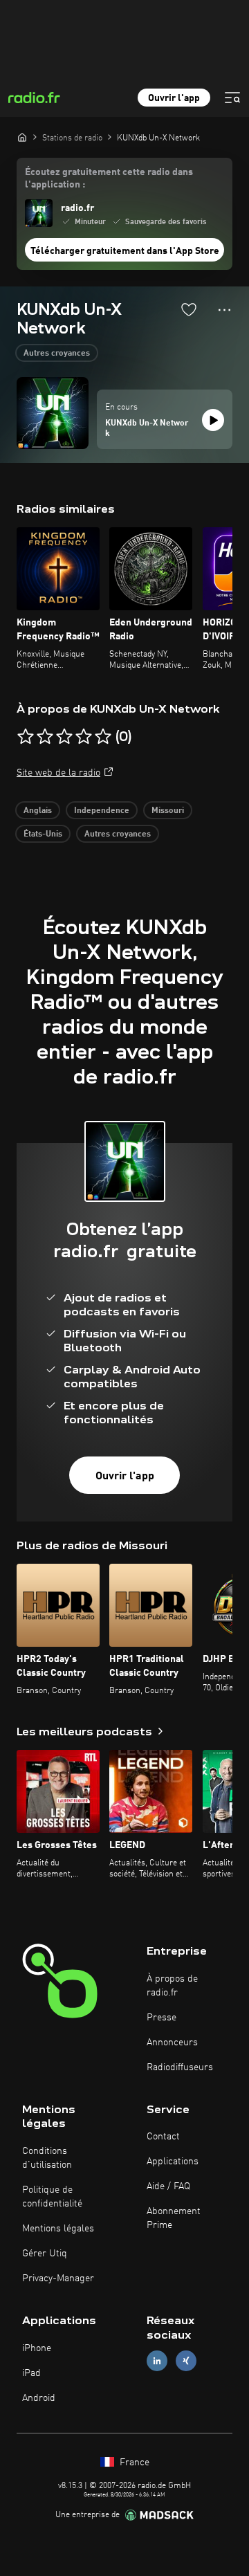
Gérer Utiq (45, 2254)
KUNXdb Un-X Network (147, 429)
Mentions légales (58, 2229)
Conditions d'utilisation (47, 2158)
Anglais (38, 811)
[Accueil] (22, 137)
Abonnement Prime (174, 2218)
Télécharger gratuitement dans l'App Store (125, 251)
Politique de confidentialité (52, 2197)
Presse (162, 2018)
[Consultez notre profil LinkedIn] (157, 2360)
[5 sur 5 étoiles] (103, 737)
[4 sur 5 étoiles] (84, 737)
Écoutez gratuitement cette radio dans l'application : (109, 179)
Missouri (168, 811)
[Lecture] (213, 420)
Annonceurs (172, 2043)
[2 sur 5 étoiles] (45, 737)
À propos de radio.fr (172, 1986)
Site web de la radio (58, 773)
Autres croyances (57, 354)
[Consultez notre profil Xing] (186, 2360)
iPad (31, 2373)
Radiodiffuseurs (180, 2067)
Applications (173, 2162)
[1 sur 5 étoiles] (26, 737)
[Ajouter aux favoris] (189, 309)
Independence (102, 811)
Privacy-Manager (58, 2278)
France (133, 2463)
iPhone (37, 2348)
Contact (163, 2137)
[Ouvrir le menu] (232, 98)
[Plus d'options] (224, 310)
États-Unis (43, 834)
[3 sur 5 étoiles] (64, 737)
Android (39, 2398)
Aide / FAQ (168, 2186)
